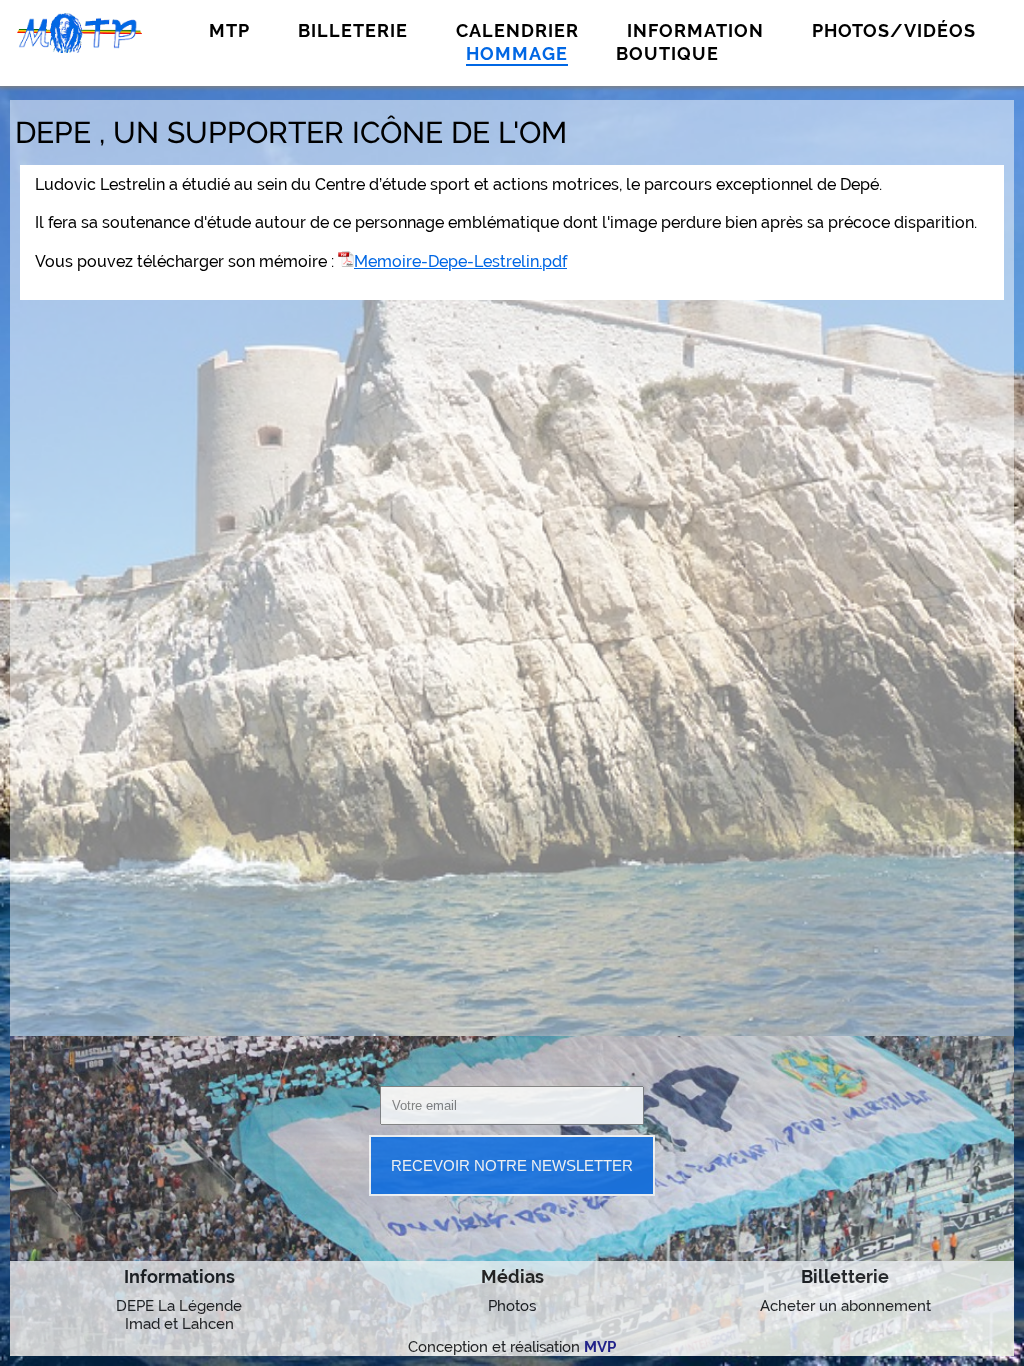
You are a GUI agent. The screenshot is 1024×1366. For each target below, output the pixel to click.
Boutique (667, 53)
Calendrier (517, 30)
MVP (600, 1347)
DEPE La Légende (179, 1306)
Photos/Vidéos (894, 30)
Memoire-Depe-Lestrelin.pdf (460, 261)
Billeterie (353, 30)
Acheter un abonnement (845, 1306)
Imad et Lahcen (179, 1324)
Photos (512, 1306)
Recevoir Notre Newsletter (512, 1165)
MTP (229, 30)
